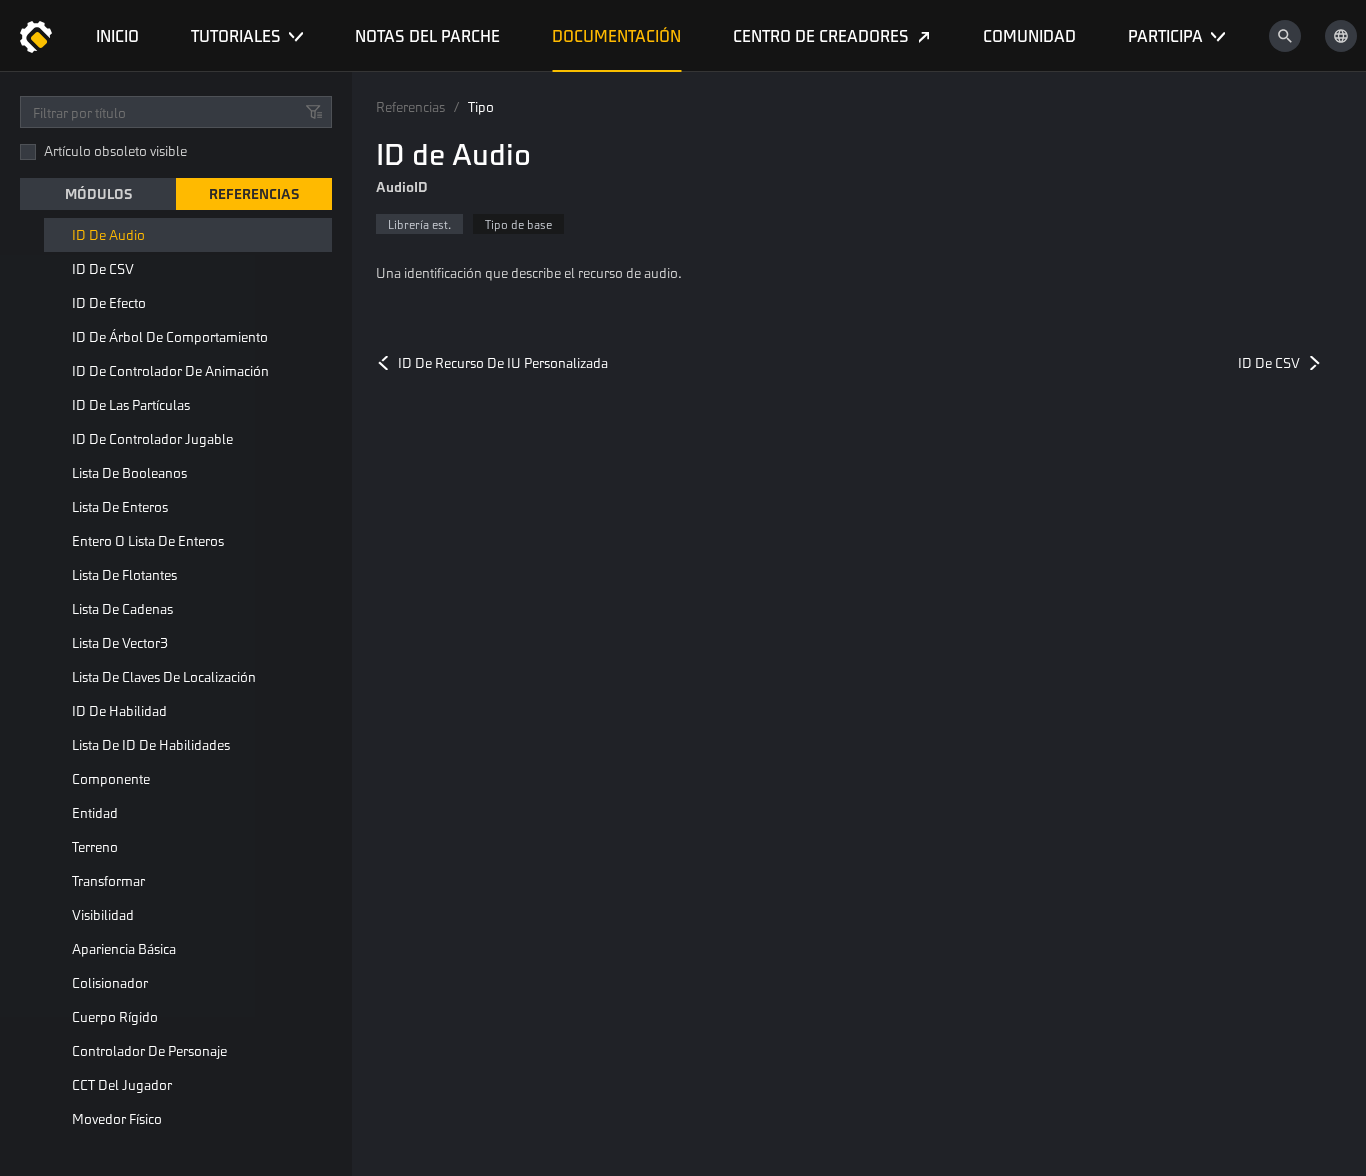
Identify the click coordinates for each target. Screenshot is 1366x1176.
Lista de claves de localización (164, 676)
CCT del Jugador (122, 1084)
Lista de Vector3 (120, 642)
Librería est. (419, 224)
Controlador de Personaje (149, 1050)
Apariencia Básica (124, 948)
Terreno (95, 846)
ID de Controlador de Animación (170, 370)
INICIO (117, 35)
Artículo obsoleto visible (115, 150)
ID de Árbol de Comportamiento (170, 336)
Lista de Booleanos (129, 472)
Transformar (108, 880)
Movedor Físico (117, 1118)
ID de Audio (108, 234)
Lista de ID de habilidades (151, 744)
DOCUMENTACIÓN (616, 35)
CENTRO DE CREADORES (821, 35)
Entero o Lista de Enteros (148, 540)
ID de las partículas (131, 404)
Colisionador (110, 982)
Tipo (481, 106)
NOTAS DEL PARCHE (427, 35)
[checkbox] (28, 152)
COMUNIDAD (1029, 35)
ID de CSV (103, 268)
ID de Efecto (109, 302)
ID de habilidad (119, 710)
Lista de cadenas (122, 608)
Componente (111, 778)
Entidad (95, 812)
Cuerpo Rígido (115, 1016)
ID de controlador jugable (152, 438)
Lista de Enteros (120, 506)
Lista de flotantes (124, 574)
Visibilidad (103, 914)
